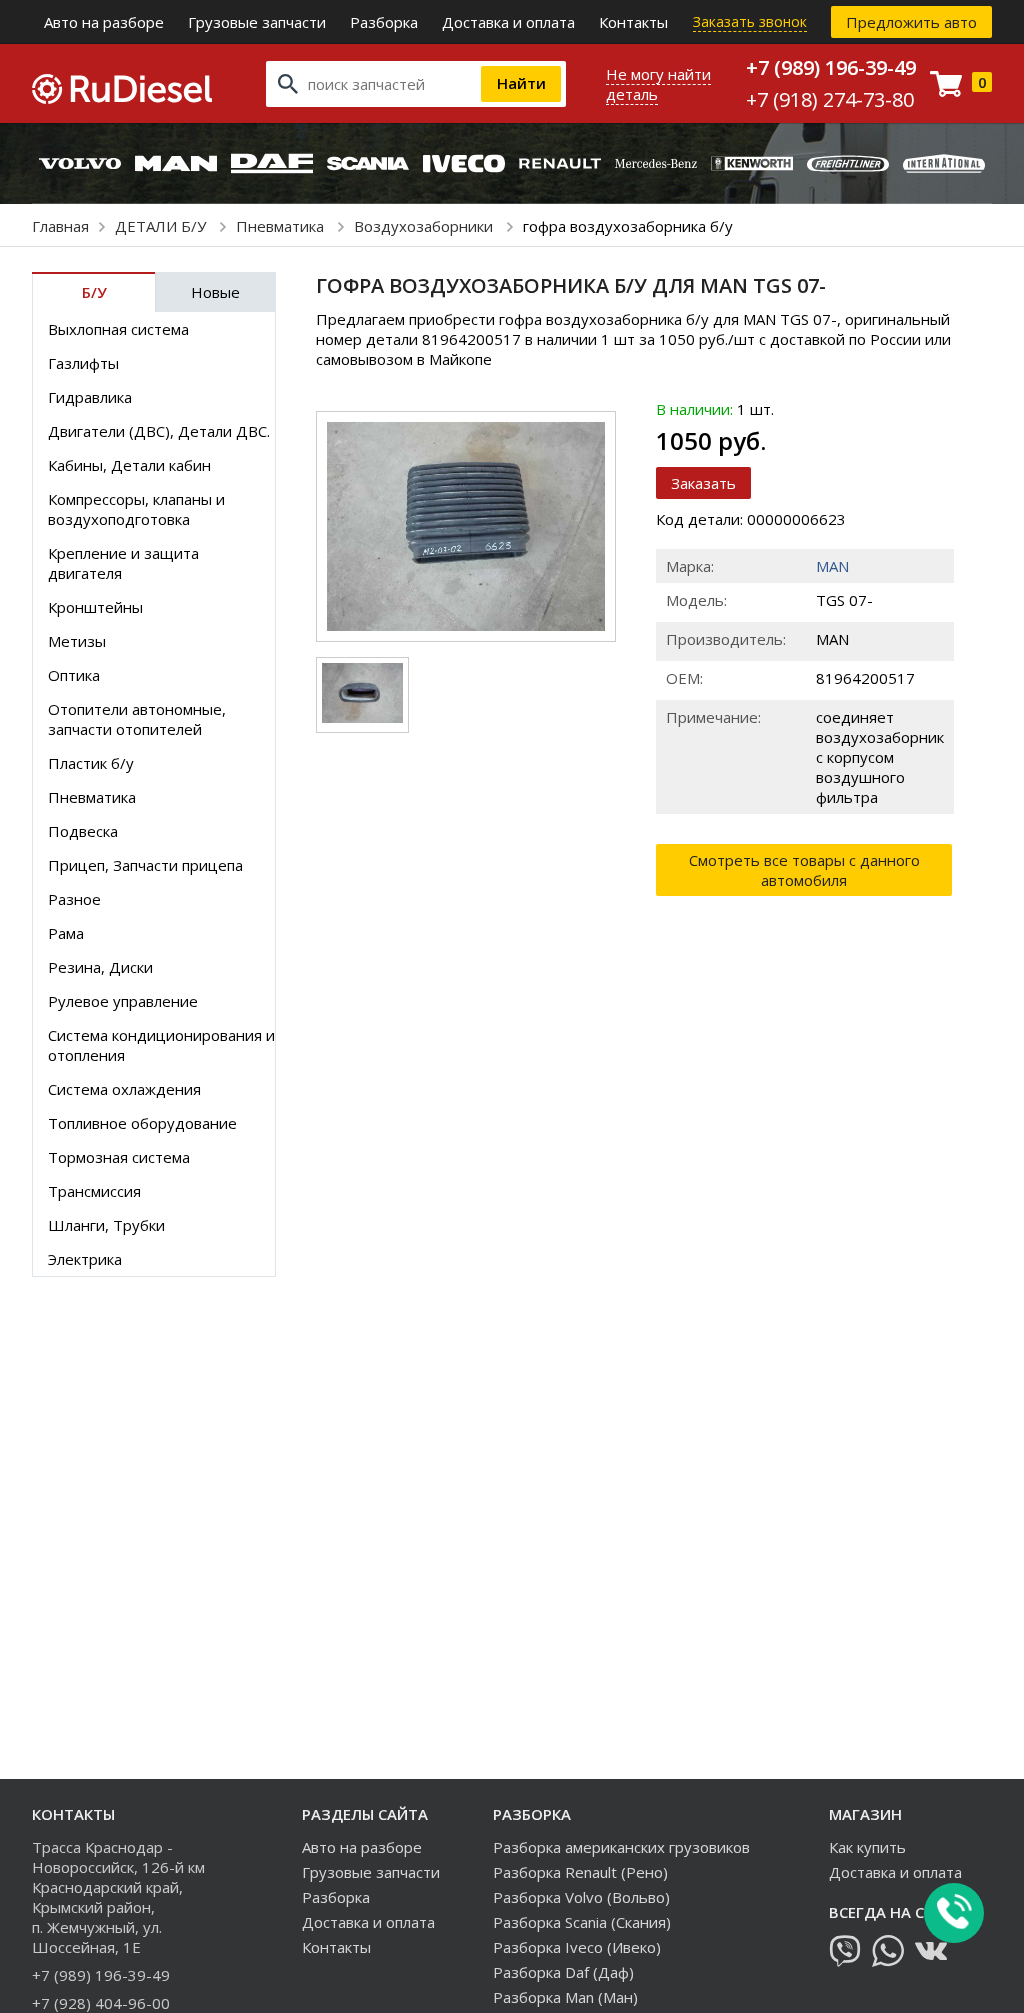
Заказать (703, 483)
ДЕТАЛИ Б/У (162, 226)
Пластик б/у (91, 763)
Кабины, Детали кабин (129, 465)
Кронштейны (95, 607)
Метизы (77, 641)
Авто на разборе (104, 22)
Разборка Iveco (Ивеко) (577, 1947)
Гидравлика (90, 397)
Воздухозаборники (425, 226)
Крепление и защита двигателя (123, 563)
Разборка (384, 22)
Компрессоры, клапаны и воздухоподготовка (136, 509)
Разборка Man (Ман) (565, 1997)
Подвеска (83, 831)
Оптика (74, 675)
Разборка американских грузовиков (621, 1847)
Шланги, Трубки (106, 1225)
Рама (66, 933)
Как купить (867, 1847)
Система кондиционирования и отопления (161, 1045)
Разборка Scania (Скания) (582, 1922)
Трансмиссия (94, 1191)
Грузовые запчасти (257, 22)
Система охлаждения (124, 1089)
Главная (60, 226)
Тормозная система (119, 1157)
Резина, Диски (100, 967)
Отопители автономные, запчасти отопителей (137, 719)
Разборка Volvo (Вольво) (581, 1897)
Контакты (633, 22)
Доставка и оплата (508, 22)
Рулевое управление (123, 1001)
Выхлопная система (118, 329)
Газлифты (83, 363)
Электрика (85, 1259)
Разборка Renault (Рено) (580, 1872)
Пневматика (282, 226)
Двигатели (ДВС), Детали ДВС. (159, 431)
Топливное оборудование (142, 1123)
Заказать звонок (750, 21)
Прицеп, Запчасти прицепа (145, 865)
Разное (74, 899)
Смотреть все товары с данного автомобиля (804, 870)
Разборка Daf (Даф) (563, 1972)
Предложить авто (911, 22)
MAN (832, 566)
